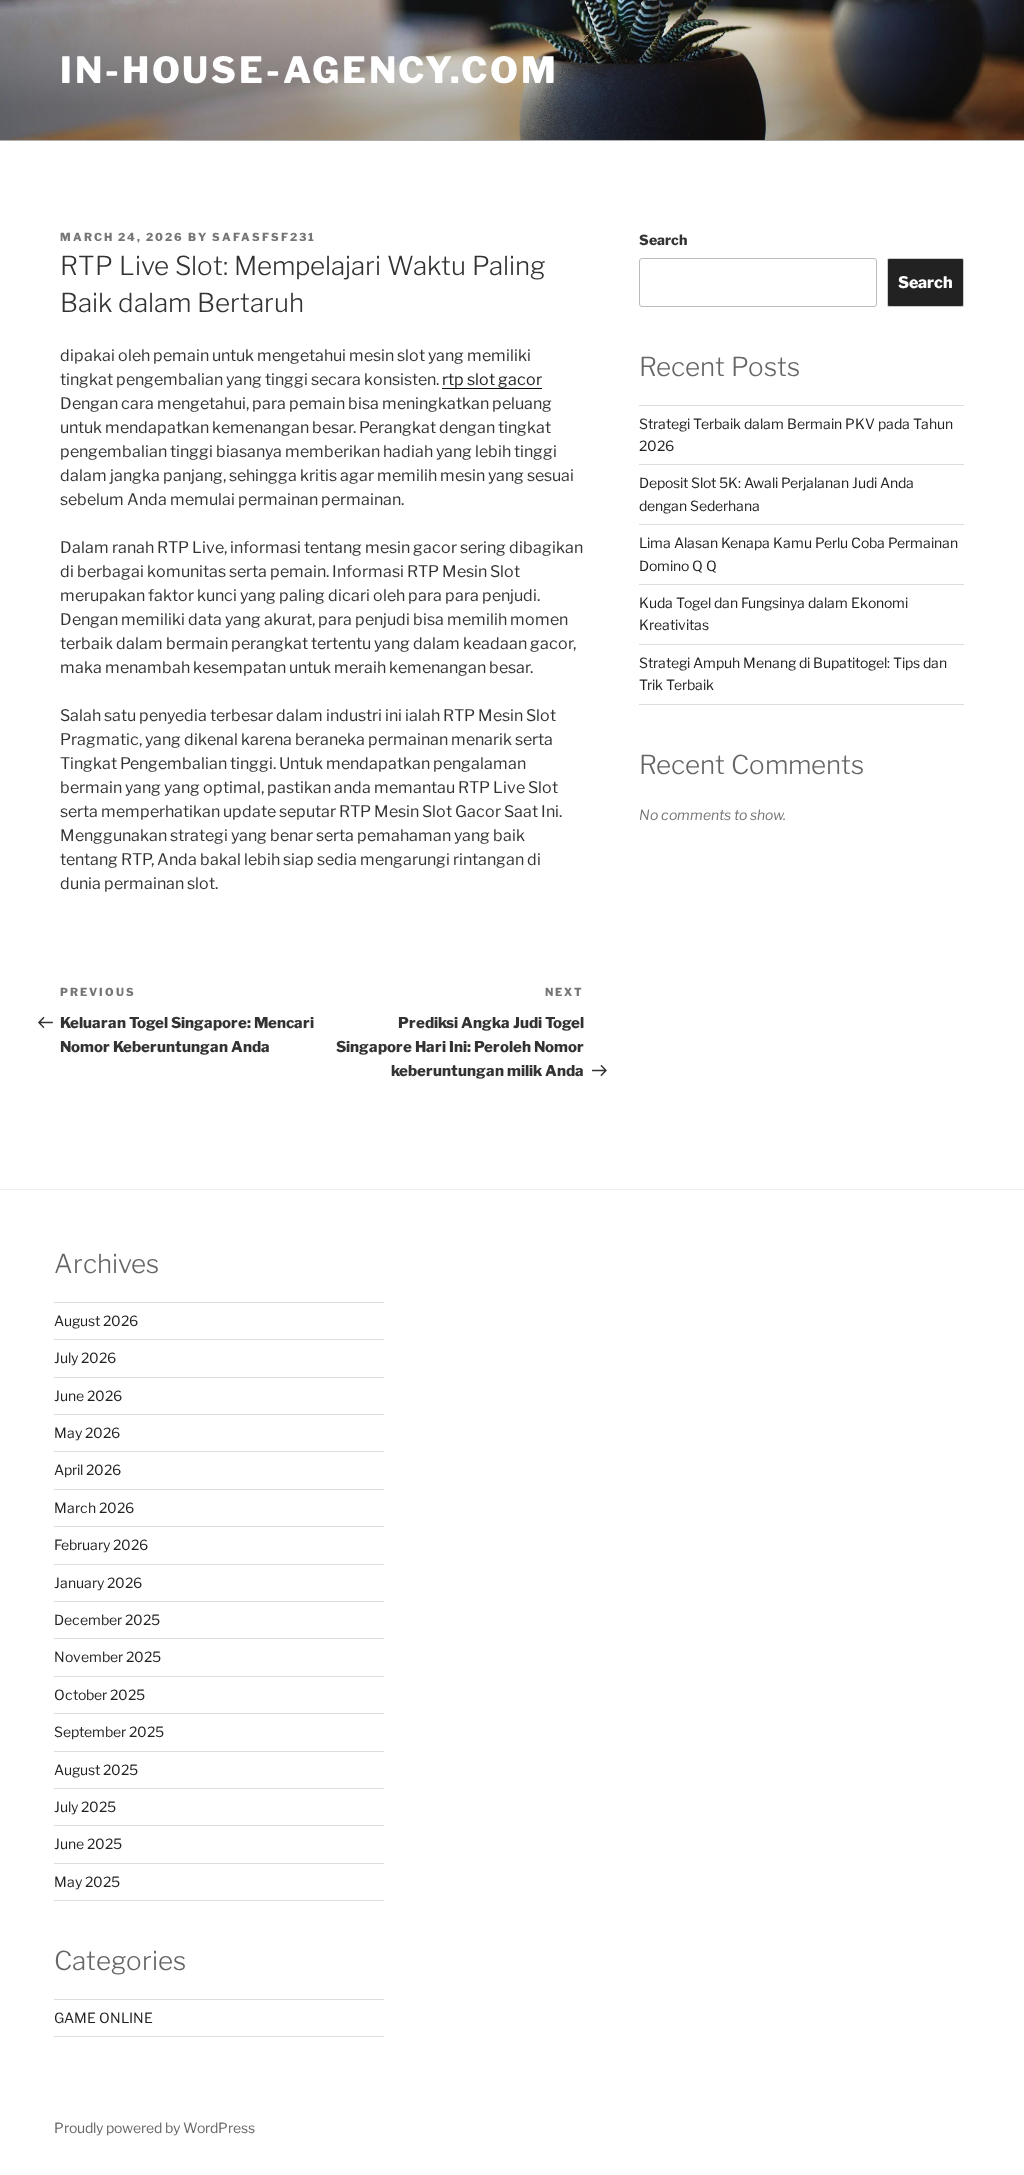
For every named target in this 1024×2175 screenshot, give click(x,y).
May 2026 (87, 1432)
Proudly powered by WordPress (154, 2127)
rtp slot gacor (492, 379)
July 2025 (85, 1806)
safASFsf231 (264, 237)
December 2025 (107, 1619)
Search (663, 239)
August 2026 (96, 1320)
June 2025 (88, 1843)
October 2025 (99, 1694)
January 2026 (98, 1582)
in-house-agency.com (309, 70)
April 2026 (87, 1469)
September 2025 (109, 1731)
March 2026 (94, 1507)
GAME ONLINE (103, 2017)
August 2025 (96, 1769)
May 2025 (87, 1881)
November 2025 (107, 1656)
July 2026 (85, 1357)
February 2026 (101, 1544)
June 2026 (88, 1395)
